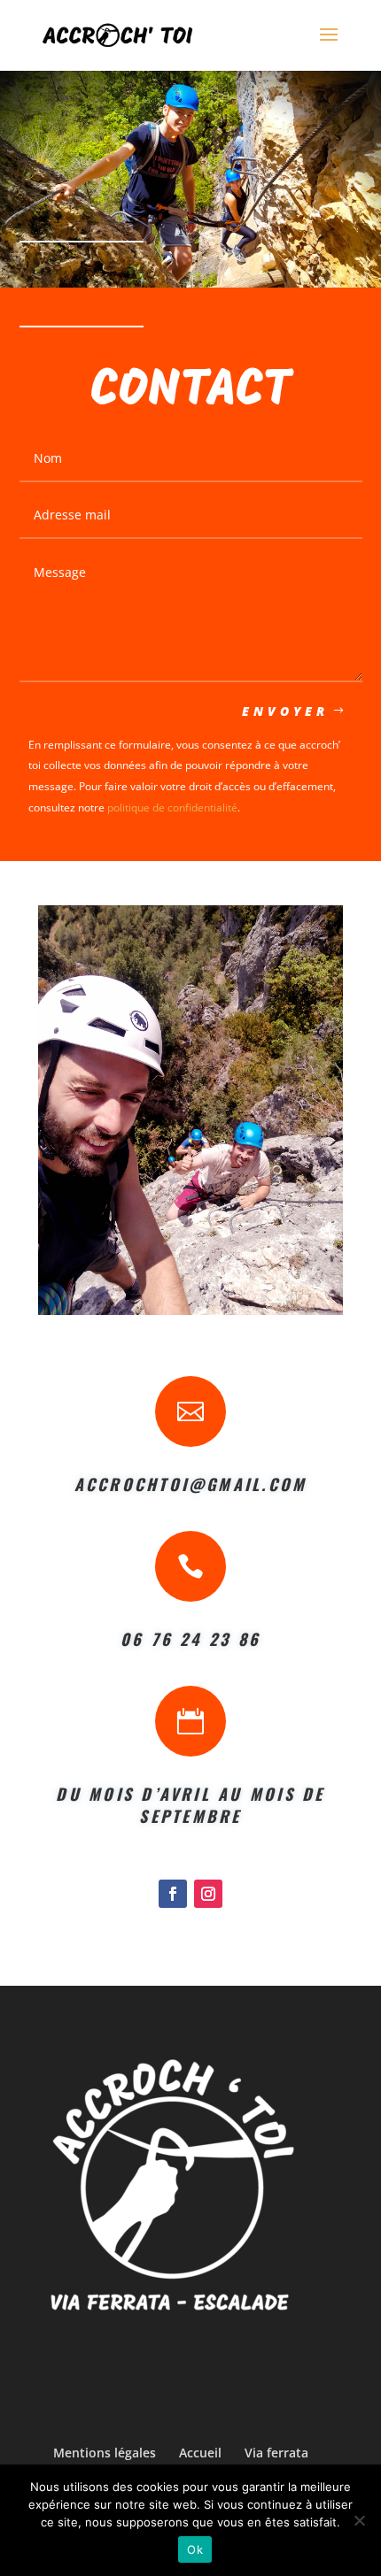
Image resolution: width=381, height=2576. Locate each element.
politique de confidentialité (172, 807)
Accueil (200, 2453)
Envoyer (285, 711)
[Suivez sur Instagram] (208, 1894)
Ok (195, 2549)
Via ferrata (276, 2453)
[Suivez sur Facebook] (173, 1894)
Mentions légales (105, 2453)
